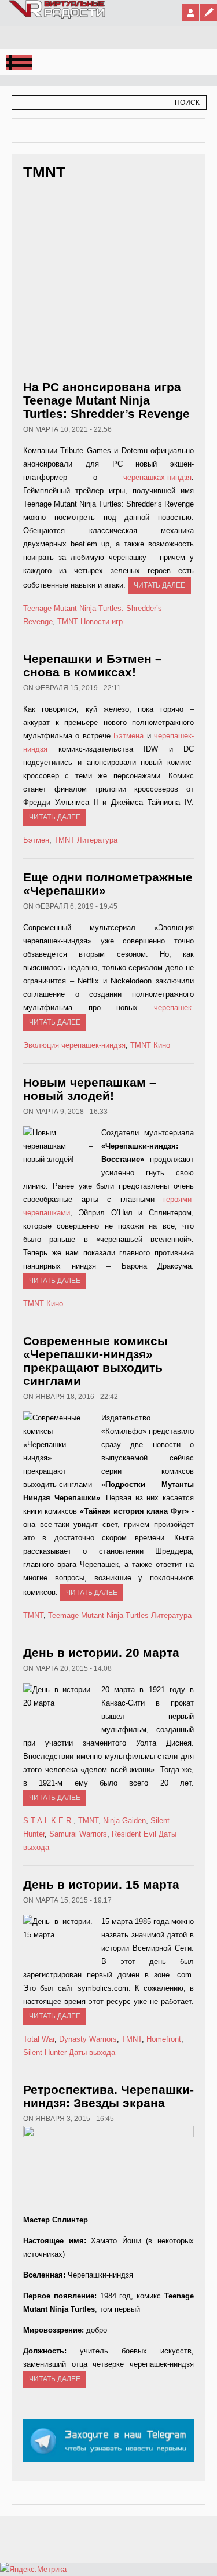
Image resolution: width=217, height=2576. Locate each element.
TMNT (68, 622)
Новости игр (102, 622)
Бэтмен (36, 840)
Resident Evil (134, 1834)
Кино (162, 1045)
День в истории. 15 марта (101, 1884)
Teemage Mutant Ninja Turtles (98, 1615)
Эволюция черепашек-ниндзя (74, 1045)
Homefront (164, 2039)
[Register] (208, 13)
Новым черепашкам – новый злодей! (90, 1089)
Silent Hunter (45, 2052)
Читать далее (159, 585)
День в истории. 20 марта (101, 1653)
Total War (39, 2039)
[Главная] (58, 16)
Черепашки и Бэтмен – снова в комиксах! (93, 665)
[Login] (190, 13)
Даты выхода (92, 2052)
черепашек (173, 1008)
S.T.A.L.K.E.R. (48, 1821)
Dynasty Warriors (88, 2039)
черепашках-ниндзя (157, 477)
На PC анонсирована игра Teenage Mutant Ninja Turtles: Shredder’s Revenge (106, 400)
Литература (97, 840)
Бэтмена (128, 736)
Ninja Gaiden (124, 1821)
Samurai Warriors (78, 1834)
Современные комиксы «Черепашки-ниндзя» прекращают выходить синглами (95, 1361)
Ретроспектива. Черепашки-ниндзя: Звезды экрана (108, 2096)
